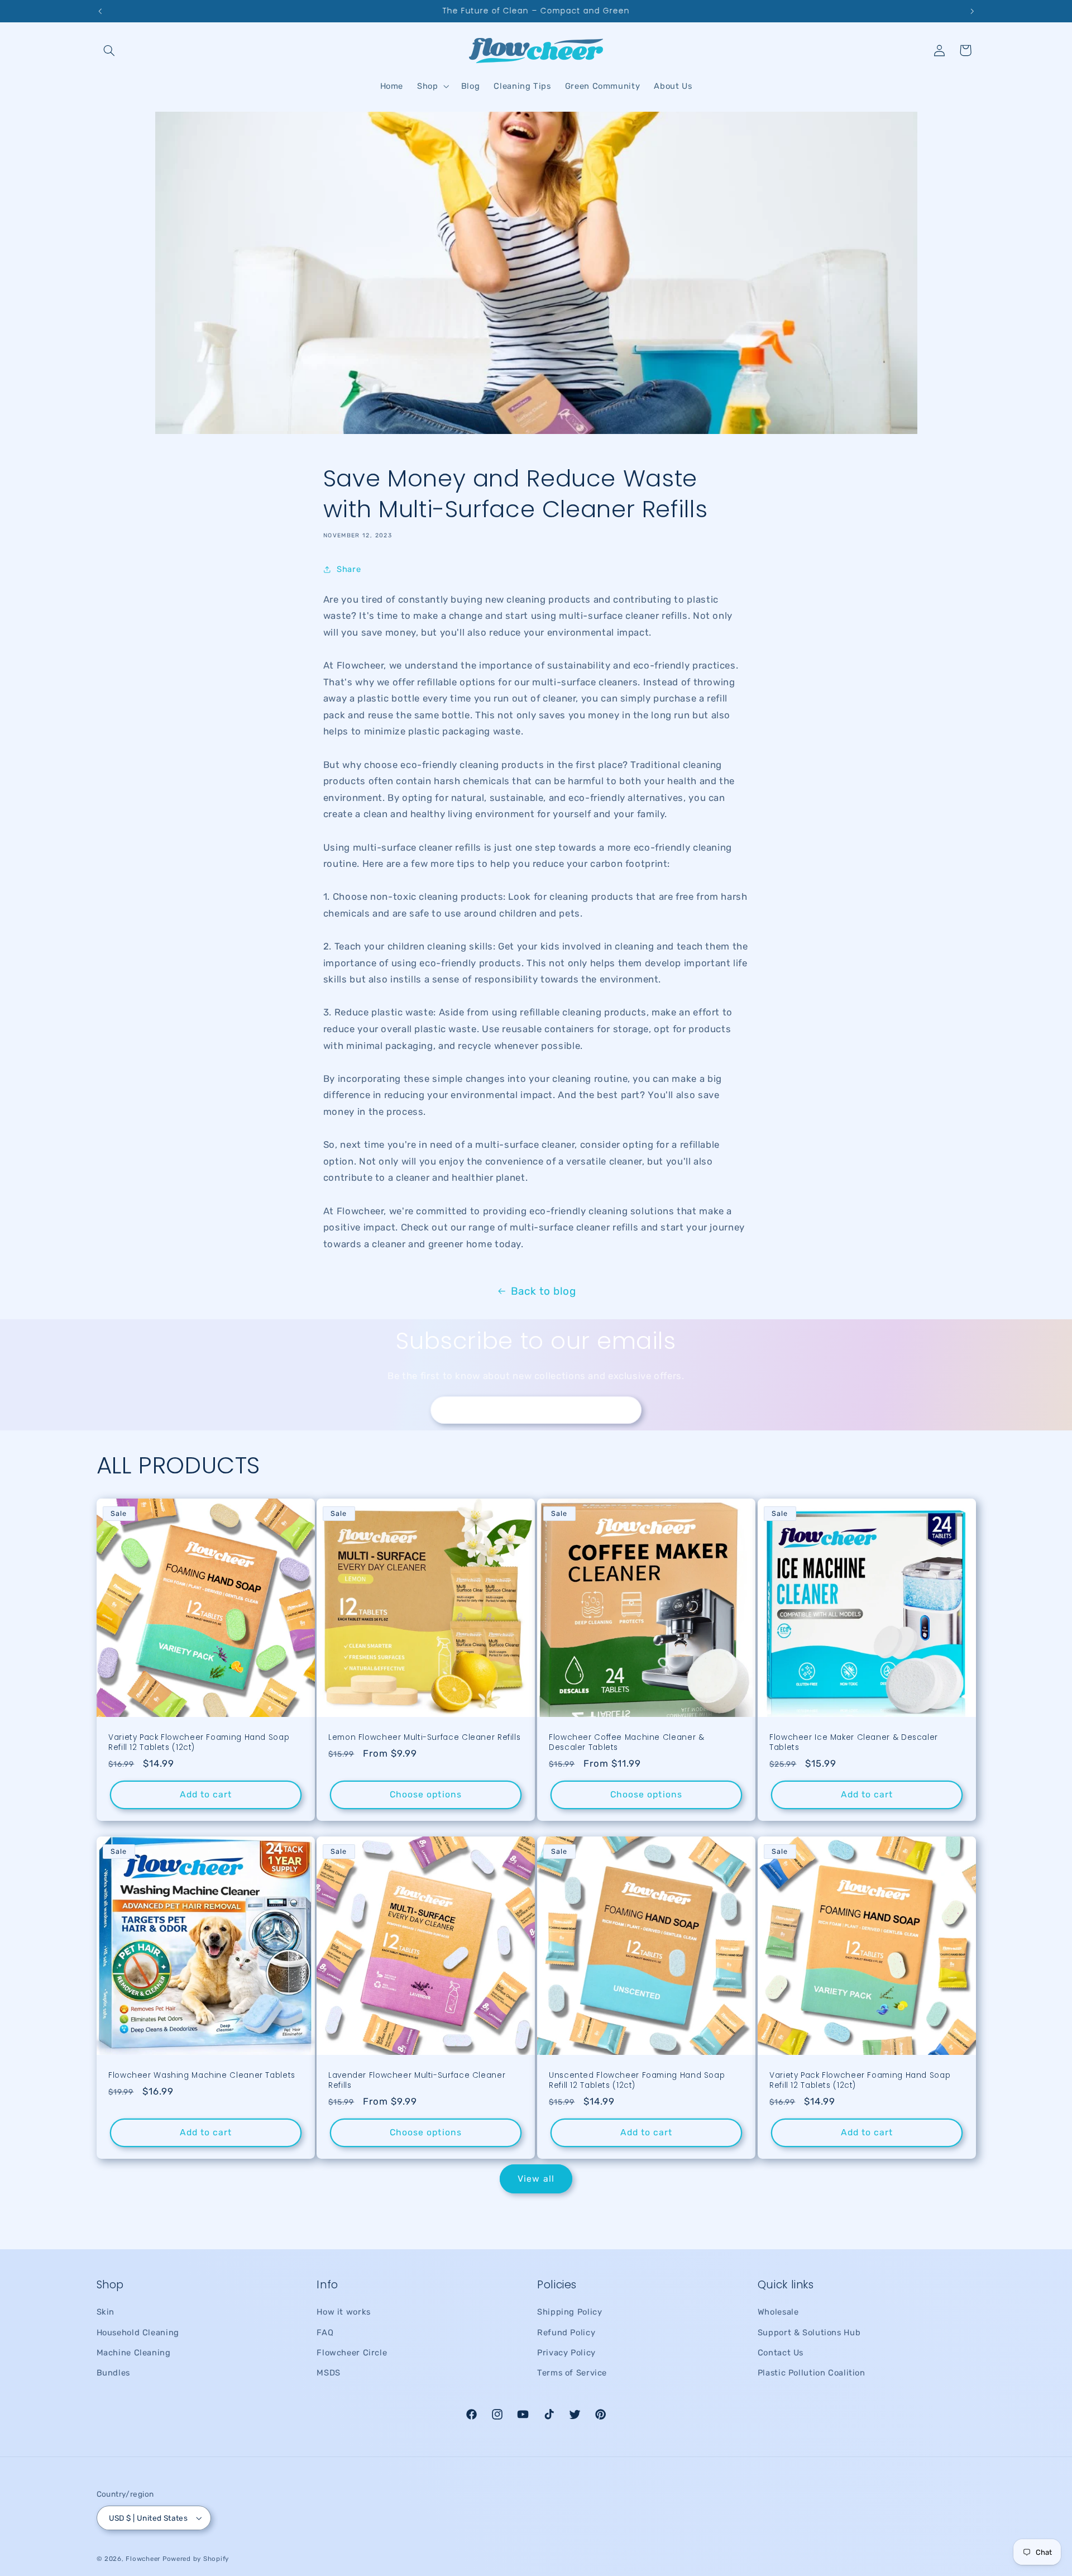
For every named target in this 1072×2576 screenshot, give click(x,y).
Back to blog (544, 1291)
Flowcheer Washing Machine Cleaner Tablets (202, 2076)
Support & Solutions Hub (809, 2332)
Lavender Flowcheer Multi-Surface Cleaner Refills (417, 2081)
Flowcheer (143, 2559)
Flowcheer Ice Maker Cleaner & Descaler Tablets (854, 1743)
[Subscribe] (628, 1410)
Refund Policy (566, 2332)
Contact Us (781, 2353)
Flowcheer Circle (352, 2353)
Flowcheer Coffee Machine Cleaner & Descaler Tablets (626, 1743)
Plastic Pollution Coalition (812, 2373)
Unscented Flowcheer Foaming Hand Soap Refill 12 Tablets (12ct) (637, 2081)
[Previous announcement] (100, 11)
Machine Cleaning (134, 2353)
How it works (344, 2312)
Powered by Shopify (196, 2559)
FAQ (325, 2332)
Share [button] (349, 569)
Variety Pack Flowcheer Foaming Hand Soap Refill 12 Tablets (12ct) (199, 1743)
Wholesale (778, 2312)
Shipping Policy (569, 2312)
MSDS (329, 2373)
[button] (109, 50)
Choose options (426, 1794)
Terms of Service (572, 2373)
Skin (106, 2312)
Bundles (113, 2373)
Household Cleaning (138, 2332)
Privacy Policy (566, 2353)
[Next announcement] (972, 11)
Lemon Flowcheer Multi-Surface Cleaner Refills (424, 1738)
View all (536, 2179)
